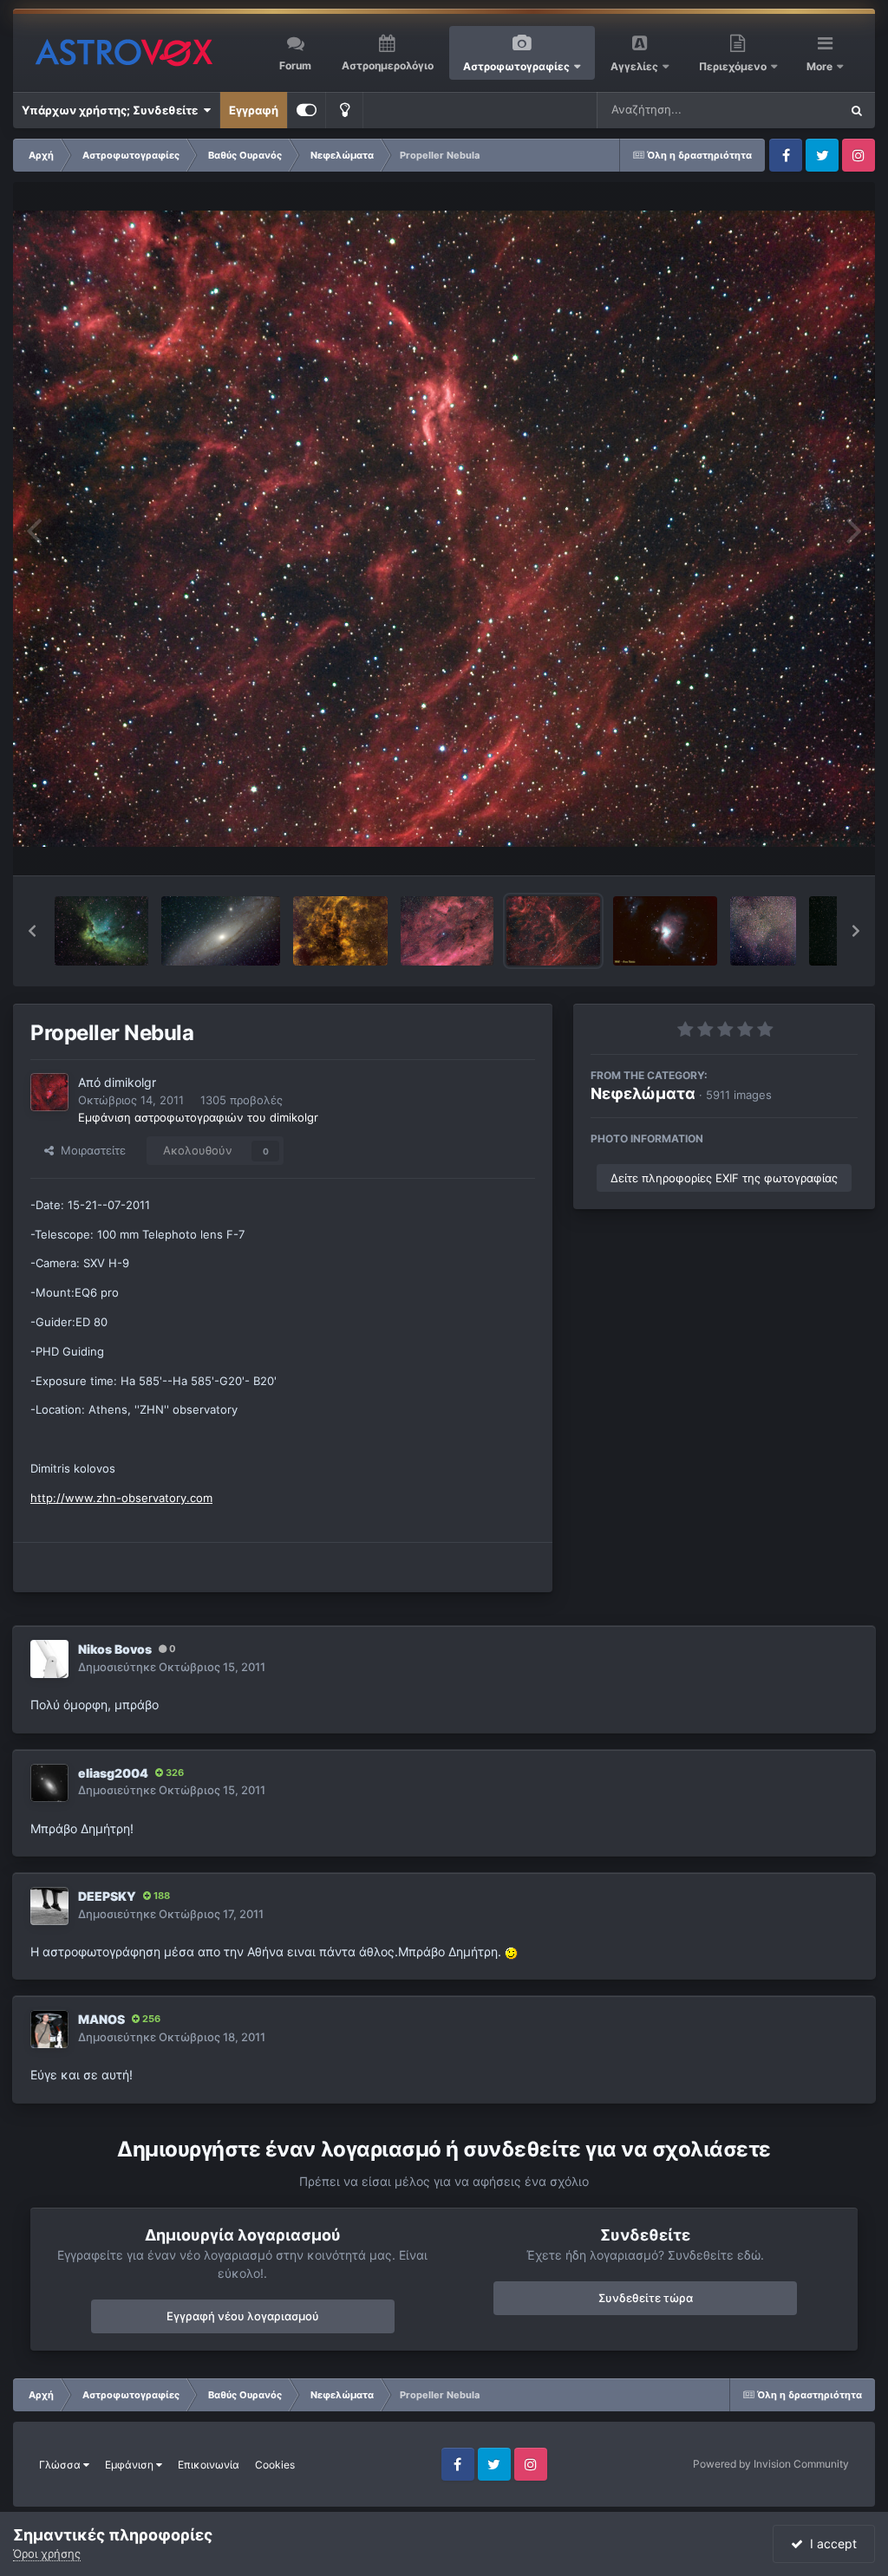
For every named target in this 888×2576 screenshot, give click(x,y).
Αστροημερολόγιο (388, 65)
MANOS (101, 2019)
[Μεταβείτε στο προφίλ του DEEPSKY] (49, 1906)
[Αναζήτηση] (857, 110)
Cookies (275, 2465)
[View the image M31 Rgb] (221, 931)
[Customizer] (307, 110)
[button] (32, 931)
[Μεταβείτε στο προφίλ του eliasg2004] (49, 1783)
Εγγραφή (254, 110)
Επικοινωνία (209, 2465)
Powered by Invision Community (771, 2464)
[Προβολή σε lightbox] (444, 529)
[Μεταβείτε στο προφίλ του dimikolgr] (49, 1092)
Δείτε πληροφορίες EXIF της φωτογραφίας (724, 1178)
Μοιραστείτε (90, 1150)
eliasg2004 (113, 1773)
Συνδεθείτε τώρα (646, 2298)
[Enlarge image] (511, 1952)
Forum (295, 65)
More (821, 66)
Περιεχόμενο (734, 66)
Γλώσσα (61, 2465)
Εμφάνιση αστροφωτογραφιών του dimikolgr (198, 1117)
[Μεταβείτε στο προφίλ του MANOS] (49, 2029)
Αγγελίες (634, 66)
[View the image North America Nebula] (763, 931)
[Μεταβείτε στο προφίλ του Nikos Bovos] (49, 1659)
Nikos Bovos (115, 1649)
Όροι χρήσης (47, 2553)
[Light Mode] (344, 110)
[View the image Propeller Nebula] (553, 931)
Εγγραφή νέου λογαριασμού (243, 2316)
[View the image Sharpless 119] (447, 931)
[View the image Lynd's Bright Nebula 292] (340, 931)
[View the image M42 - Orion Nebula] (665, 931)
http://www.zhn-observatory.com (121, 1498)
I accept (830, 2543)
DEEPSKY (107, 1896)
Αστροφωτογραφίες (516, 66)
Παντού (796, 110)
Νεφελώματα (643, 1093)
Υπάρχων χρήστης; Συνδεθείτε (112, 110)
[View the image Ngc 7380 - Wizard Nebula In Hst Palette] (101, 931)
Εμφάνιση (131, 2465)
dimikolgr (130, 1082)
